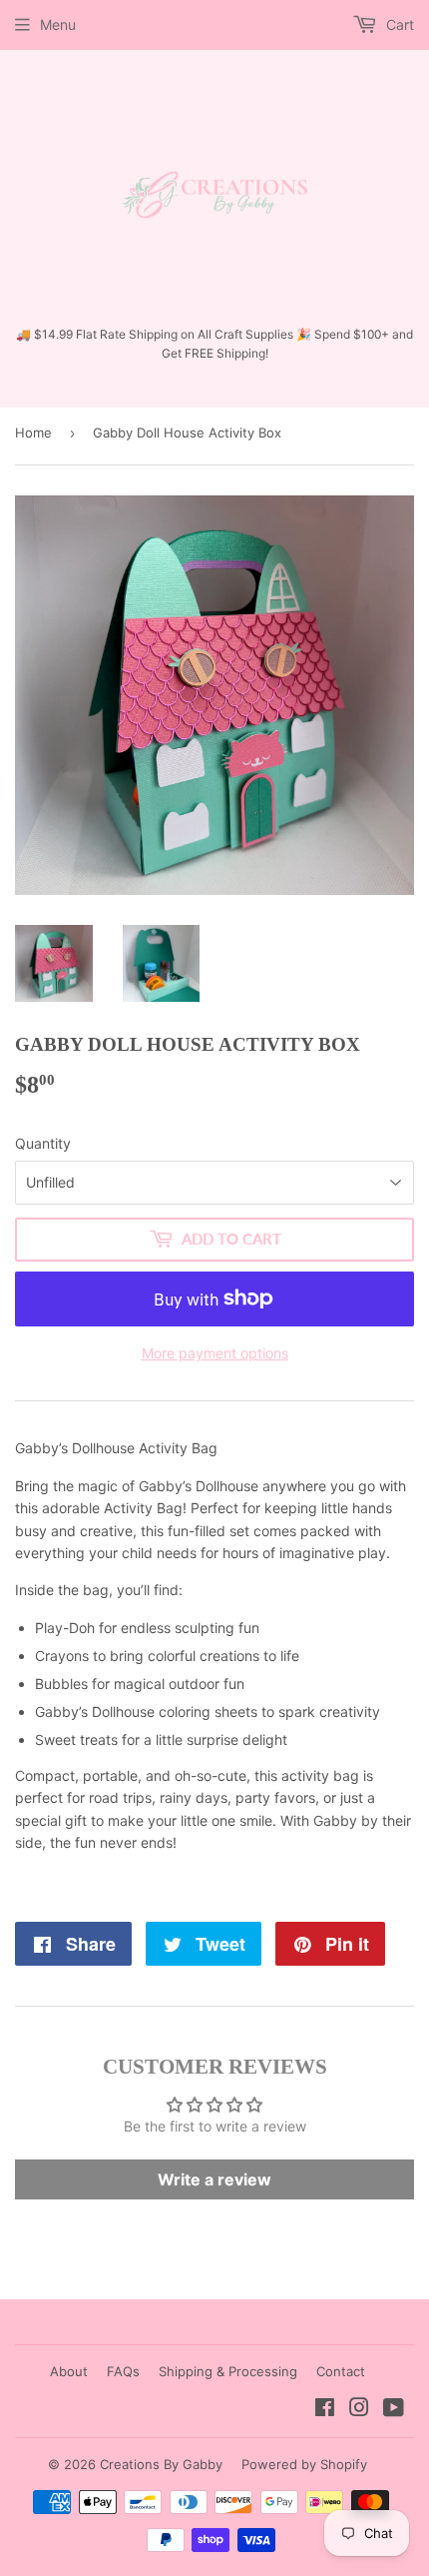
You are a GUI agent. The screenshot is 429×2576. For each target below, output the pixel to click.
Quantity (43, 1143)
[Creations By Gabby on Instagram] (359, 2410)
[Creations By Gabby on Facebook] (325, 2410)
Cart (398, 24)
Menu (58, 24)
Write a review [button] (214, 2179)
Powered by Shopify (304, 2464)
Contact (341, 2371)
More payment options (215, 1353)
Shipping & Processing (228, 2371)
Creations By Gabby (161, 2464)
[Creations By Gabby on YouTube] (394, 2410)
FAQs (123, 2371)
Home (33, 432)
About (69, 2371)
